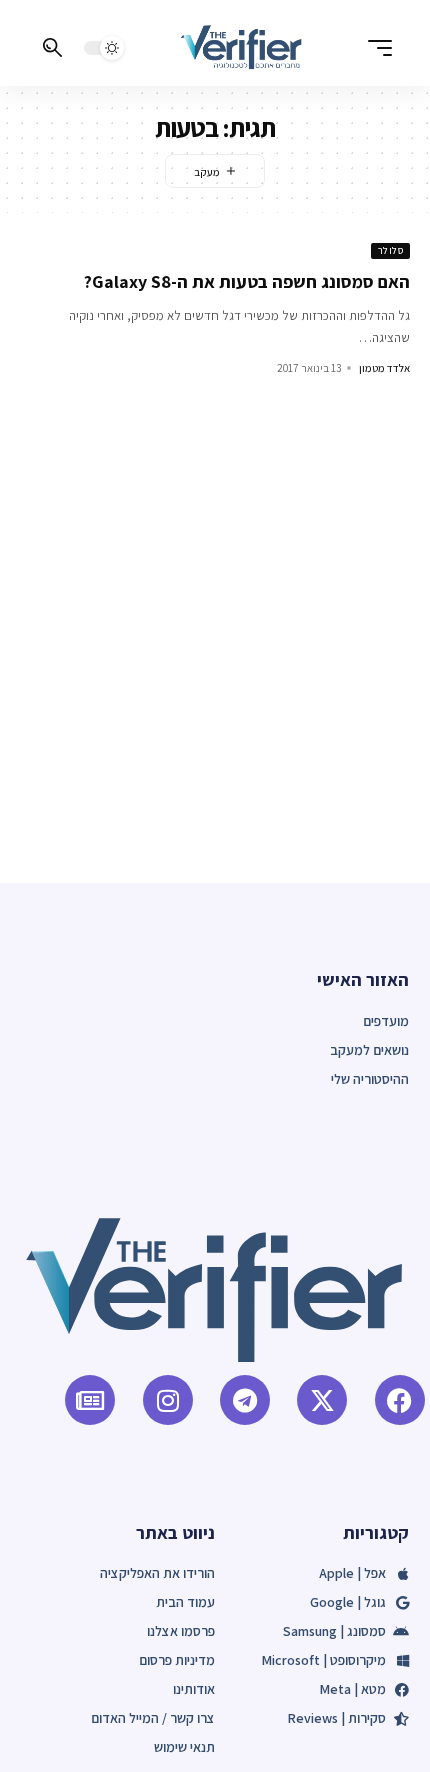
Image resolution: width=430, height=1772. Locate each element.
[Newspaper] (90, 1400)
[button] (375, 48)
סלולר (391, 250)
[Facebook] (400, 1400)
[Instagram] (168, 1400)
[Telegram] (245, 1400)
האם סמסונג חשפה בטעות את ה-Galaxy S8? (247, 281)
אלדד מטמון (384, 368)
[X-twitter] (322, 1400)
